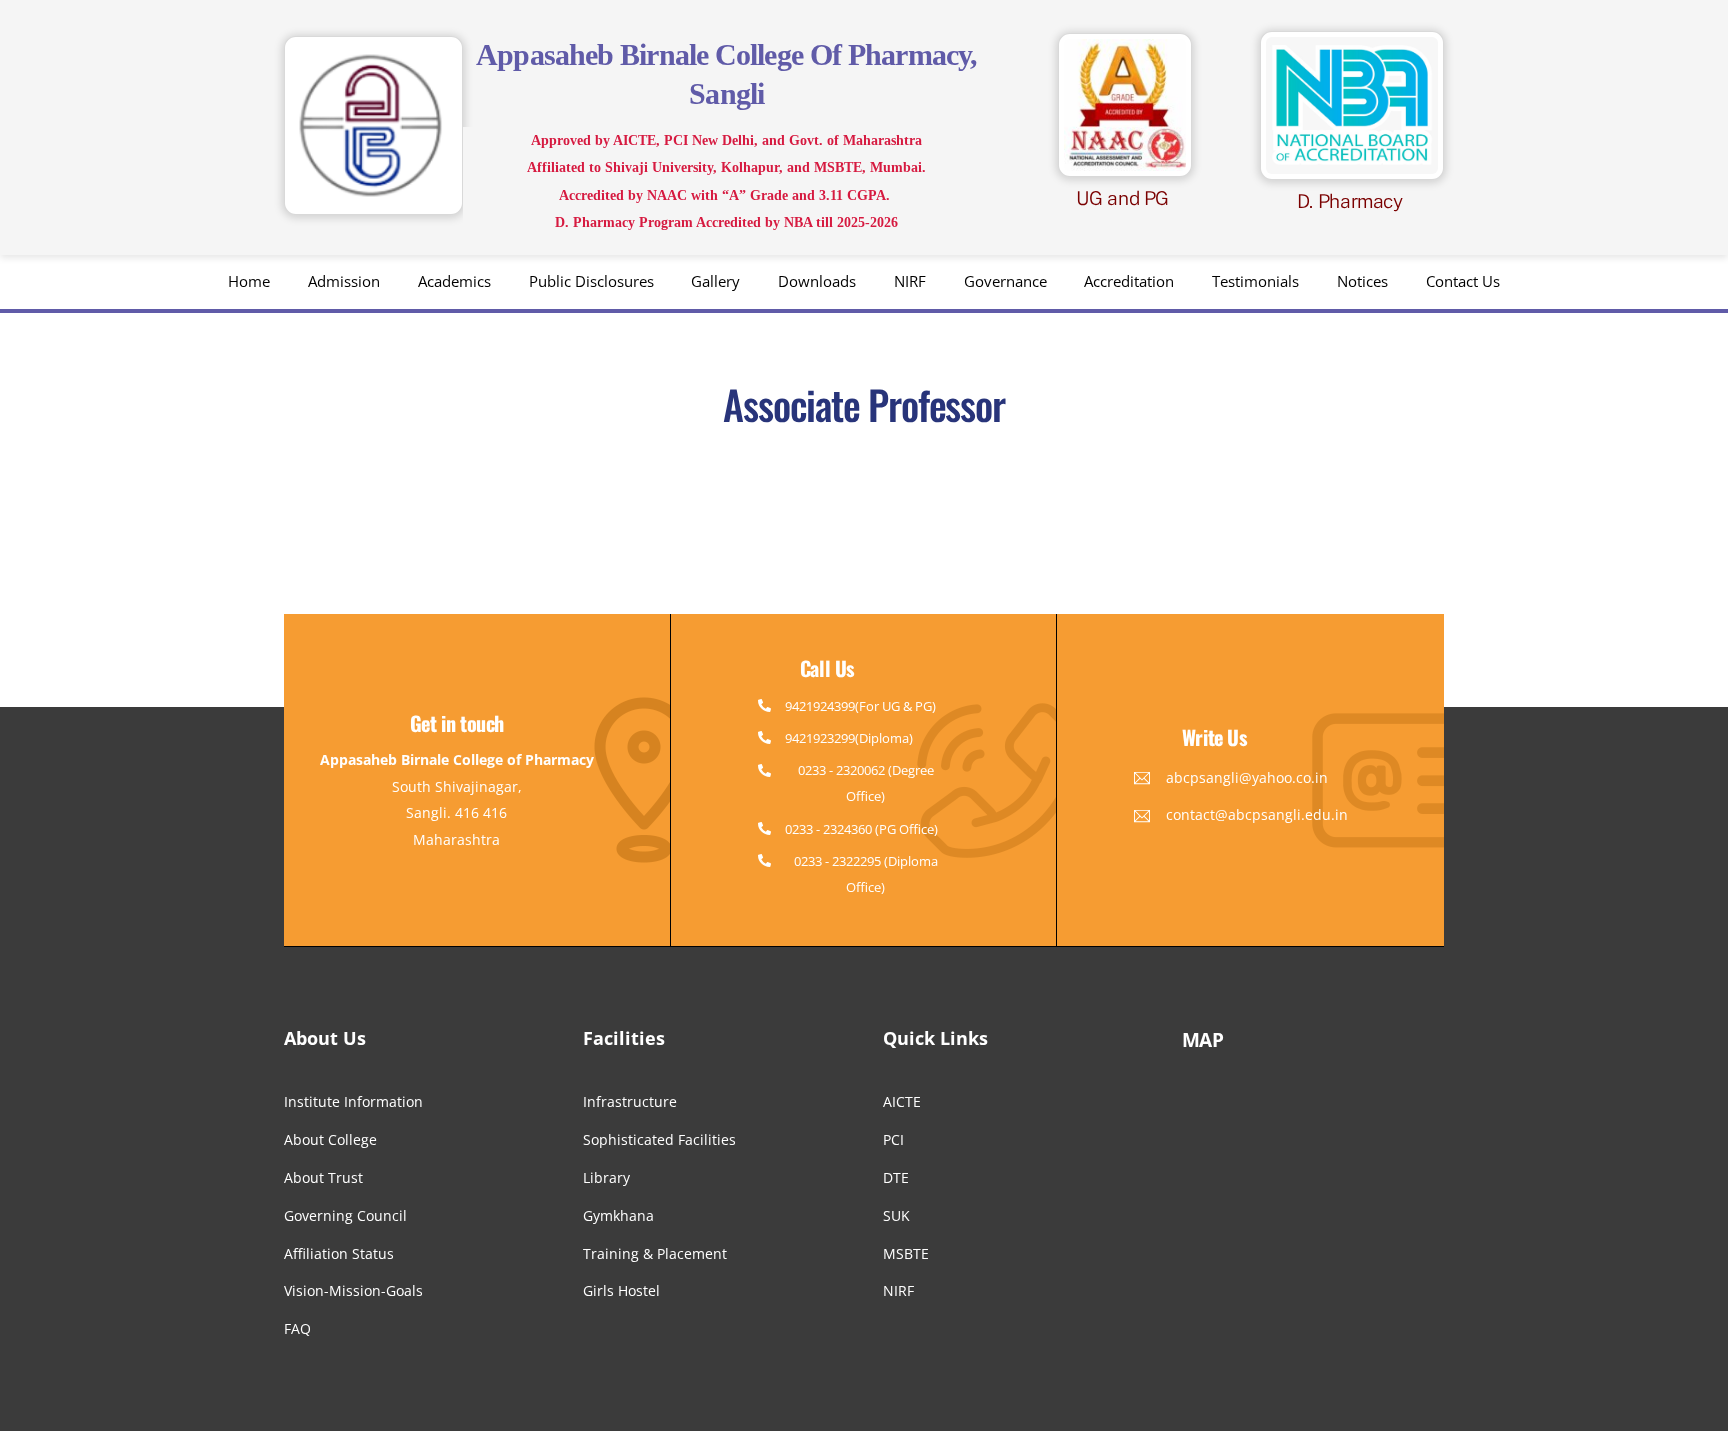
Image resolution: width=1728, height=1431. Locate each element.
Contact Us (1463, 281)
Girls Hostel (621, 1290)
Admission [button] (344, 281)
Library (606, 1177)
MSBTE (906, 1253)
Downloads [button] (817, 281)
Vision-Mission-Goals (353, 1290)
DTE (896, 1177)
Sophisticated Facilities (659, 1139)
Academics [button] (454, 281)
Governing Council (345, 1215)
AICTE (902, 1101)
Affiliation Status (339, 1253)
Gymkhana (618, 1215)
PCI (893, 1139)
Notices (1362, 281)
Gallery (715, 281)
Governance (1005, 281)
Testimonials (1255, 281)
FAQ (297, 1328)
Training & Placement (655, 1253)
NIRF (910, 281)
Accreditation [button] (1129, 281)
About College (330, 1139)
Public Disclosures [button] (591, 281)
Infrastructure (630, 1101)
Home (249, 281)
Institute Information (353, 1101)
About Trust (323, 1177)
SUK (896, 1215)
